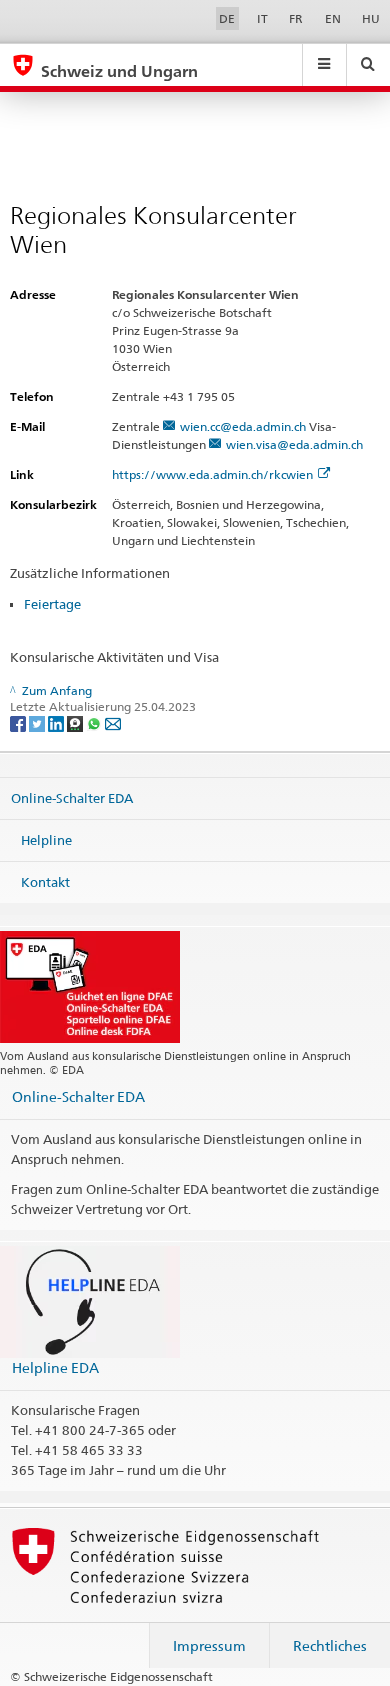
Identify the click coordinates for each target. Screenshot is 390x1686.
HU (371, 18)
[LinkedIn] (57, 722)
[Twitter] (38, 722)
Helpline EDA (55, 1367)
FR (296, 18)
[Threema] (76, 722)
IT (262, 18)
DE (227, 18)
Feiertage (52, 604)
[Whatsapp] (95, 722)
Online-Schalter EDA (72, 798)
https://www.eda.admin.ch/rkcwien (212, 474)
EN (333, 18)
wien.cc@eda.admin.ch (243, 426)
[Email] (113, 722)
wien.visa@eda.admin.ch (294, 444)
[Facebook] (19, 722)
